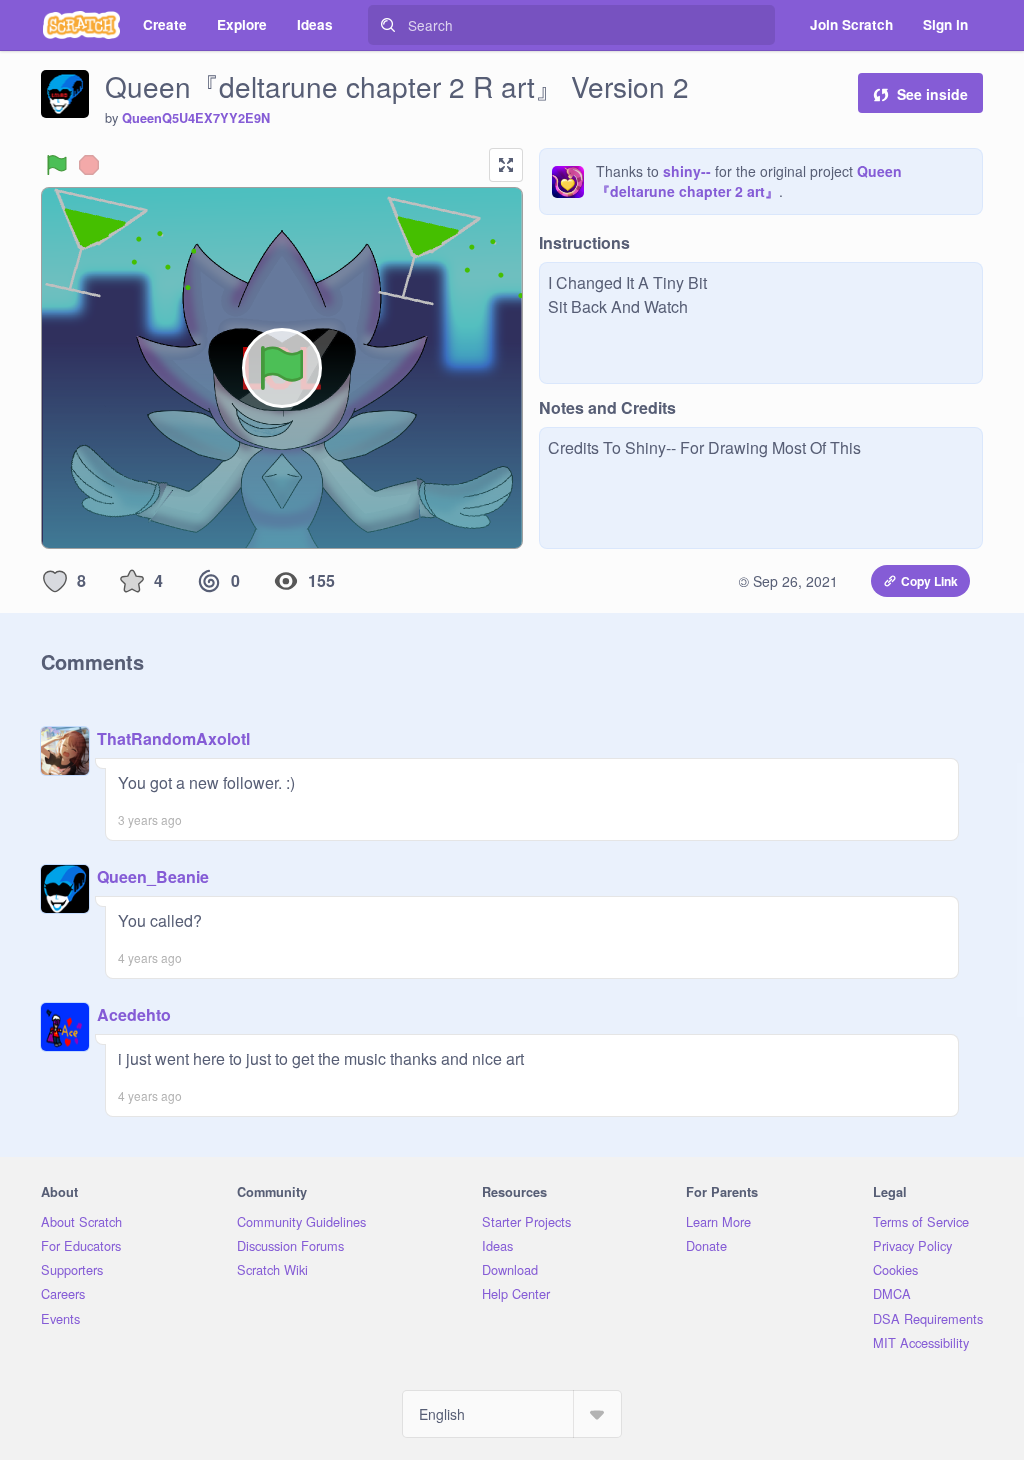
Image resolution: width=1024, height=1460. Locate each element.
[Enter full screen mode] (506, 165)
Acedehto (134, 1014)
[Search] (388, 25)
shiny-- (687, 171)
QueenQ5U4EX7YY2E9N (196, 118)
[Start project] (57, 165)
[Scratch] (81, 25)
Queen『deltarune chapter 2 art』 (749, 181)
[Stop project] (89, 165)
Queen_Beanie (153, 876)
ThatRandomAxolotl (173, 738)
